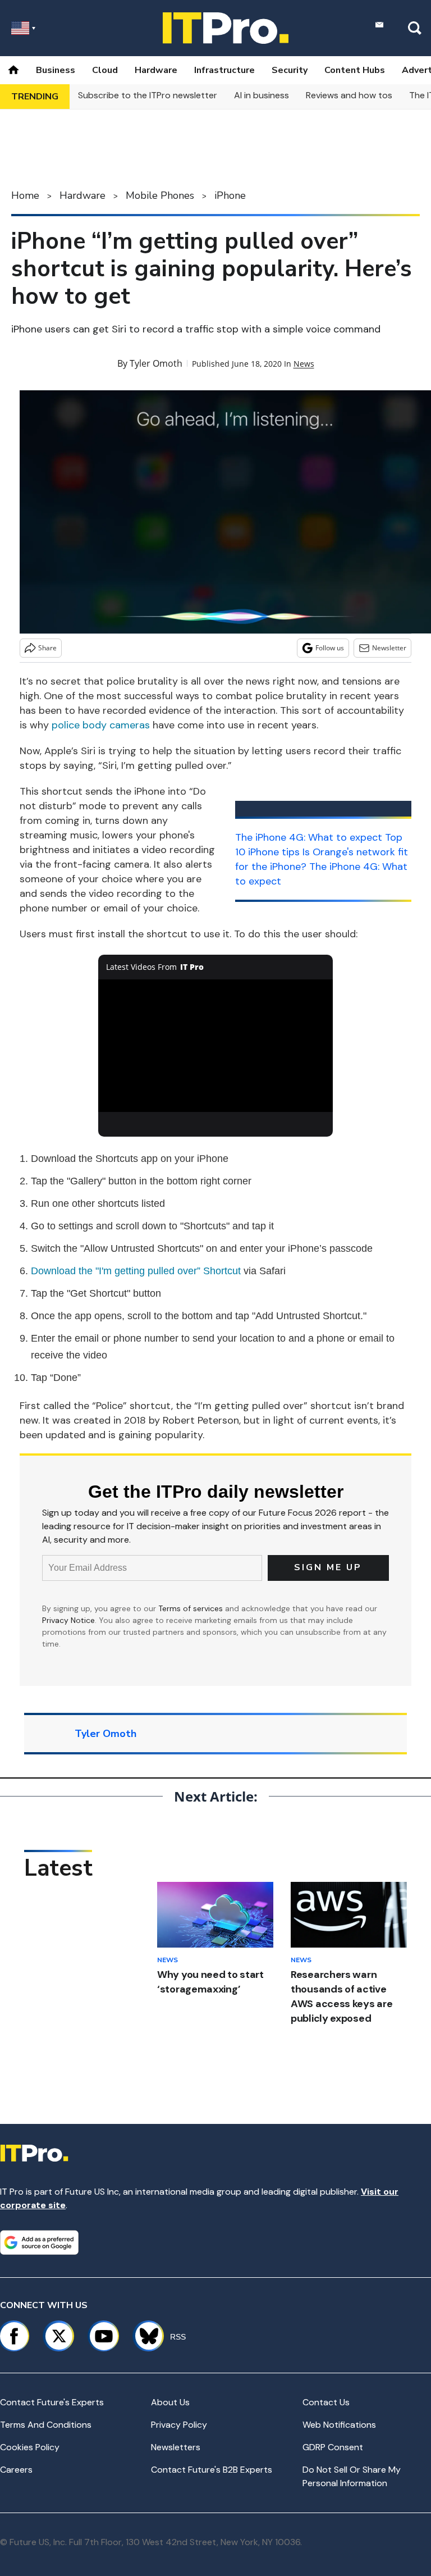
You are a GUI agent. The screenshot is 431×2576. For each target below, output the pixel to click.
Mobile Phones (160, 195)
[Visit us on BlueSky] (144, 2336)
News (304, 364)
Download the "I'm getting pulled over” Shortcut (136, 1271)
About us (170, 2402)
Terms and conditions (46, 2425)
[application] (216, 1046)
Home (25, 195)
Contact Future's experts (52, 2402)
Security (290, 70)
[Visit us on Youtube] (104, 2336)
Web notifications (339, 2425)
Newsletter (389, 648)
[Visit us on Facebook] (14, 2336)
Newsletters (176, 2447)
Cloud (105, 70)
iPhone (230, 195)
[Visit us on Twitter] (59, 2336)
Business (56, 70)
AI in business (262, 95)
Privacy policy (179, 2425)
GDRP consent (333, 2447)
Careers (16, 2470)
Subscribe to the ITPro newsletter (148, 95)
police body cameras (101, 725)
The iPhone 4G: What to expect (309, 837)
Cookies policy (30, 2447)
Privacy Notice (68, 1620)
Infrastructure (224, 70)
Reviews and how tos (349, 95)
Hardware (156, 70)
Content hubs (355, 70)
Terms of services (192, 1608)
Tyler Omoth (156, 363)
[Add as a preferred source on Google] (39, 2242)
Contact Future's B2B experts (212, 2470)
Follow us (330, 648)
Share (47, 648)
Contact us (326, 2402)
